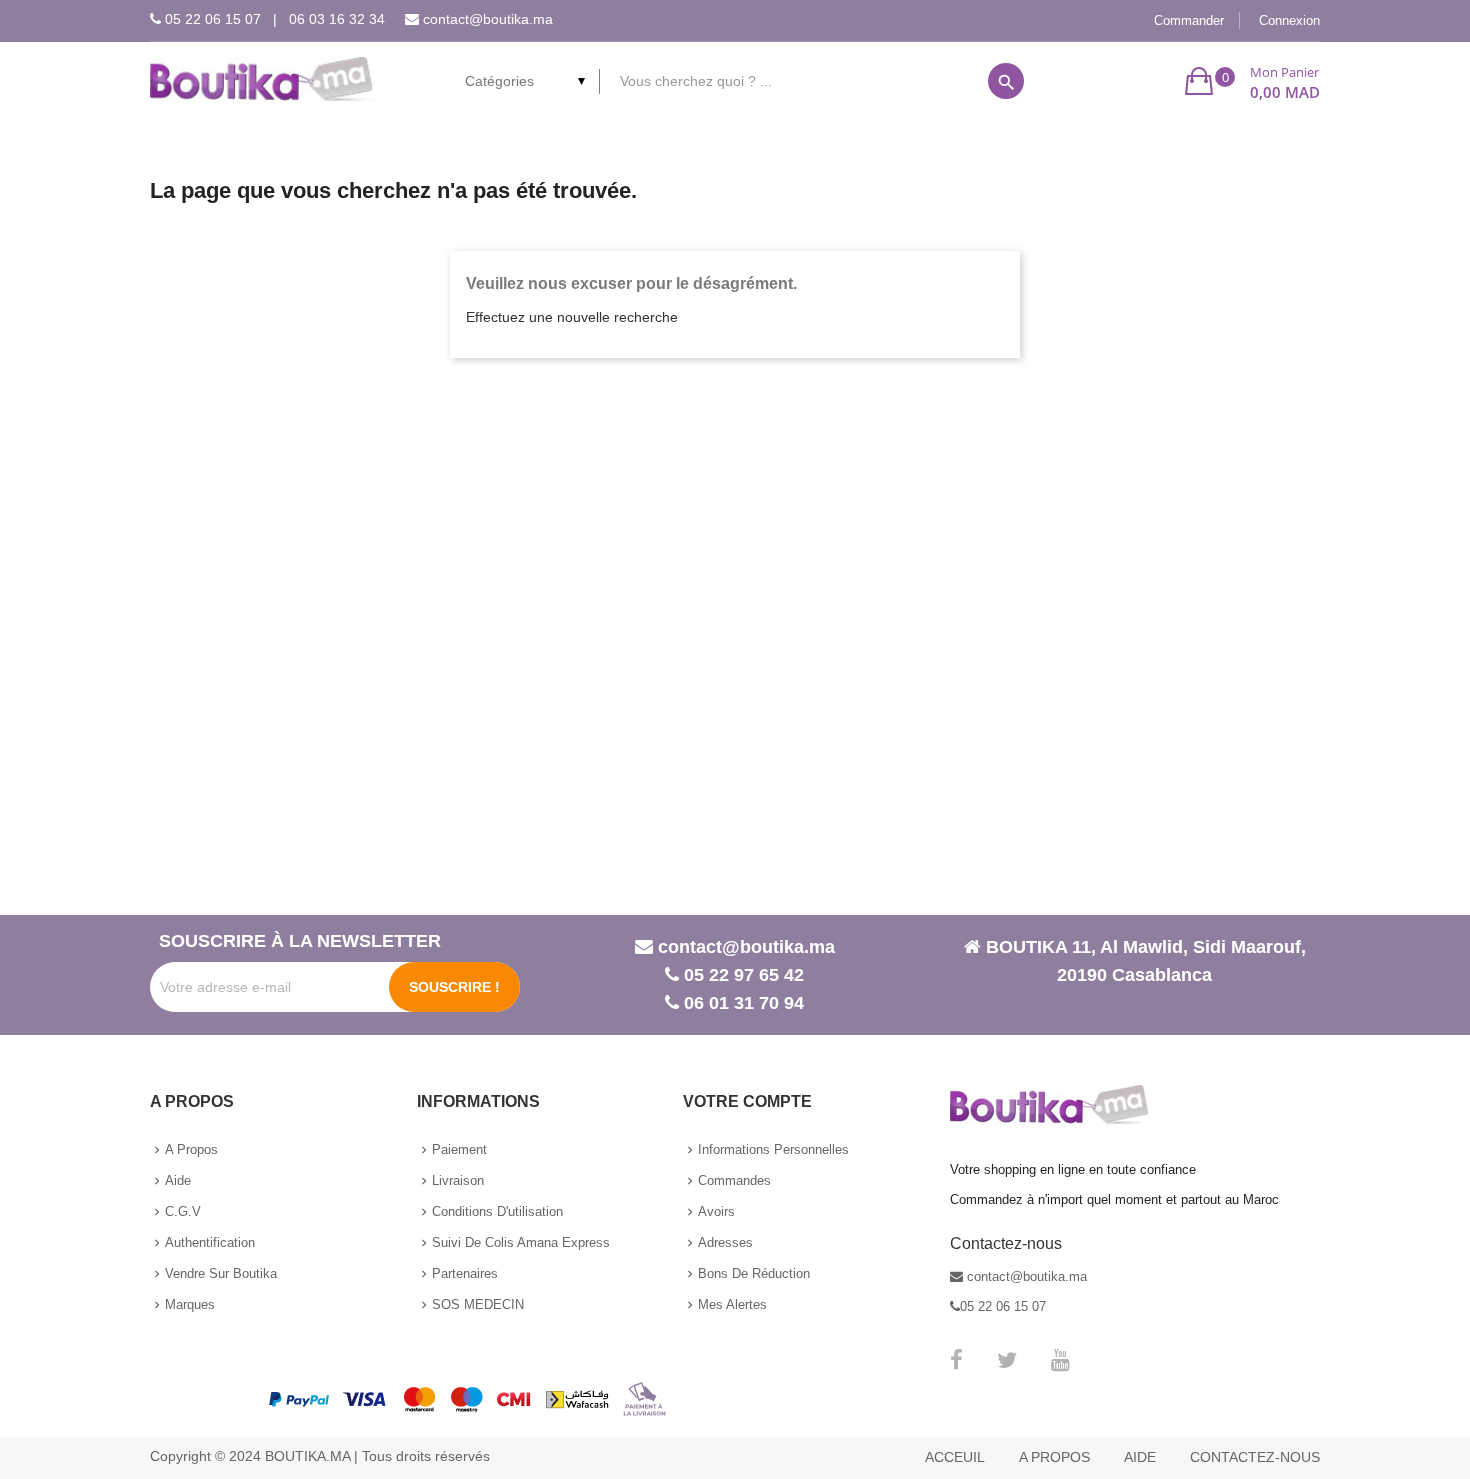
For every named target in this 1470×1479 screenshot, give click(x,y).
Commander (1189, 20)
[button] (1252, 81)
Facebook (956, 1360)
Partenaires (465, 1273)
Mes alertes (732, 1304)
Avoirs (716, 1211)
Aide (178, 1180)
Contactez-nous (1255, 1457)
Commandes (734, 1180)
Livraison (458, 1180)
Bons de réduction (754, 1273)
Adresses (725, 1242)
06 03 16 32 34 (337, 19)
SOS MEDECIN (478, 1304)
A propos (191, 1149)
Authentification (210, 1242)
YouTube (1060, 1360)
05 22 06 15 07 (213, 19)
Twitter (1007, 1360)
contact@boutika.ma (488, 19)
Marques (190, 1304)
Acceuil (955, 1457)
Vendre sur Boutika (221, 1273)
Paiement (459, 1149)
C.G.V (183, 1211)
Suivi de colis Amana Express (521, 1242)
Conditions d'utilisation (497, 1211)
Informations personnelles (773, 1149)
